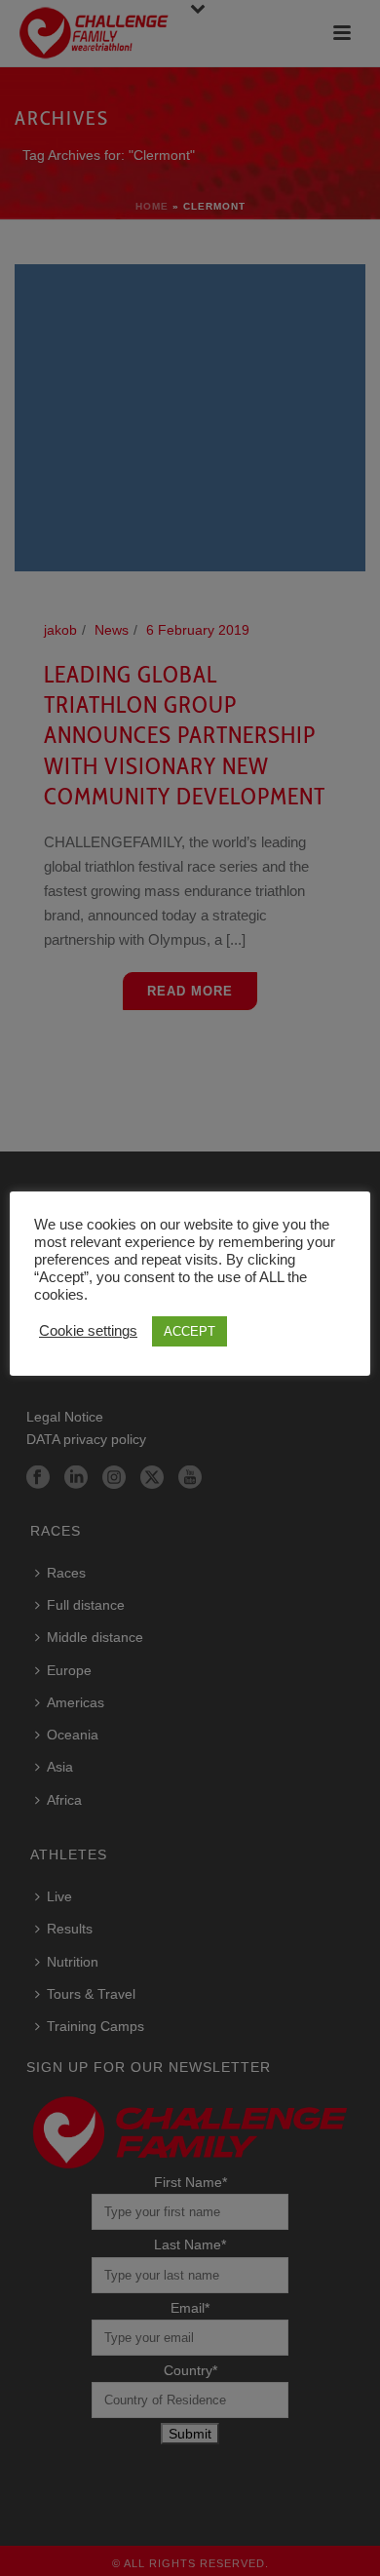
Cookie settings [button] (88, 1331)
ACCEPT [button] (190, 1331)
